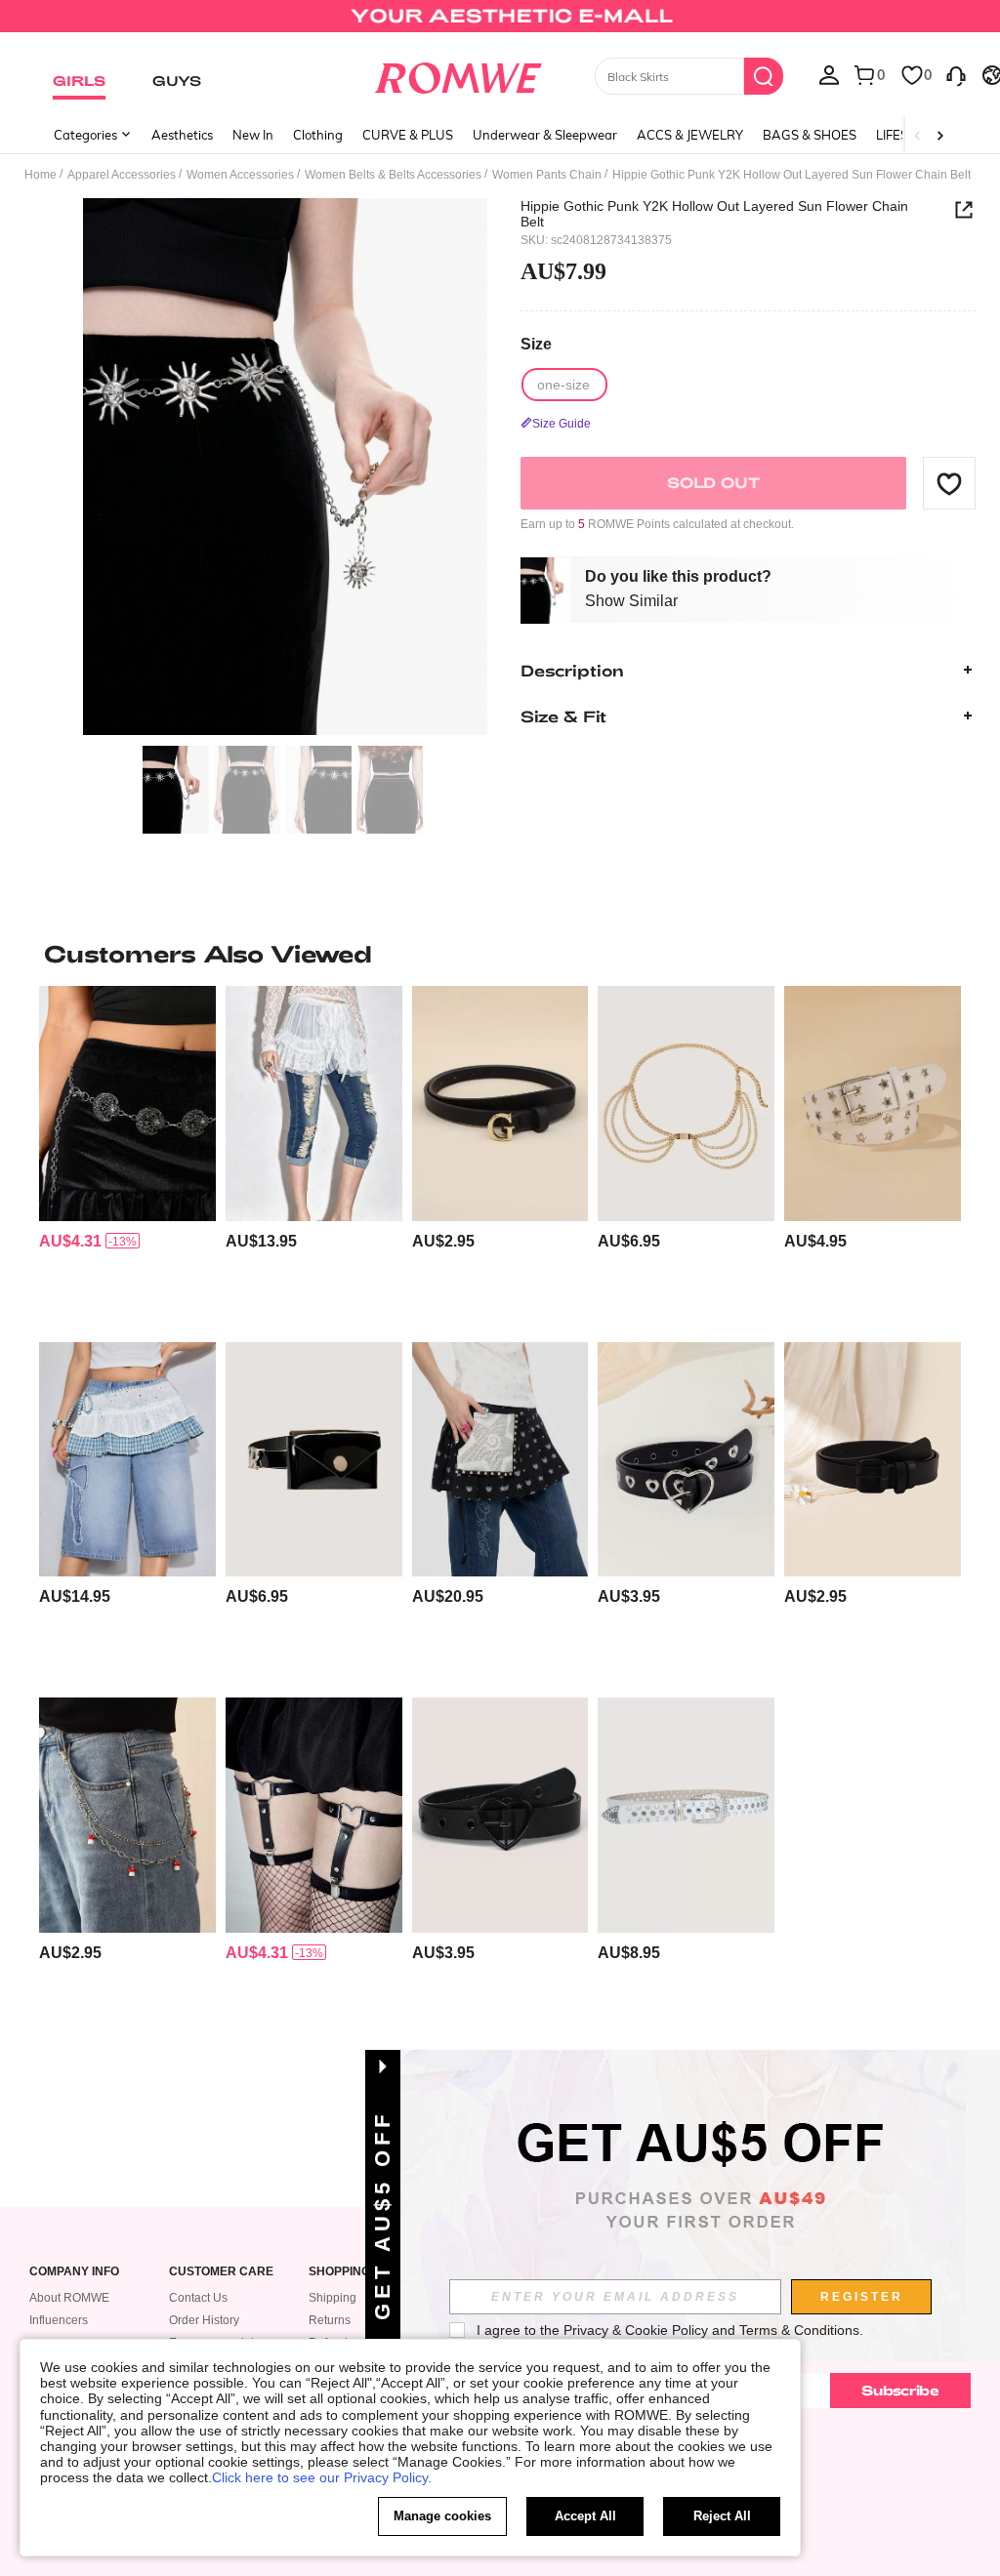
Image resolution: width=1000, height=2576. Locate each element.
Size (536, 344)
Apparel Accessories (122, 175)
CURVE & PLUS (408, 135)
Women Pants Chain (547, 175)
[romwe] (458, 74)
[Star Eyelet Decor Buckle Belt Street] (873, 1103)
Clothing (318, 135)
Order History (204, 2320)
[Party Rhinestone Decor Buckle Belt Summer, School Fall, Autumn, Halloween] (686, 1815)
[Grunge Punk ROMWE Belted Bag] (314, 1459)
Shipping (333, 2298)
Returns (330, 2320)
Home (41, 175)
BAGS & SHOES (810, 135)
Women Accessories (240, 175)
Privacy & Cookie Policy (636, 2330)
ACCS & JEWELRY (690, 135)
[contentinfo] (70, 1241)
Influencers (59, 2320)
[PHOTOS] (285, 467)
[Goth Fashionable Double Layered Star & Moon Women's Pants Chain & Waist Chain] (127, 1103)
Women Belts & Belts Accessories (393, 175)
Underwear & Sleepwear (545, 135)
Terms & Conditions (799, 2330)
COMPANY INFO (74, 2272)
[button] (949, 483)
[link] (500, 23)
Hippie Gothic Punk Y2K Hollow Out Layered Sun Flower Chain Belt (714, 214)
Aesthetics (182, 135)
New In (253, 135)
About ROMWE (69, 2298)
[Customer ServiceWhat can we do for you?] (956, 74)
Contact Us (198, 2298)
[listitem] (127, 1156)
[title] (500, 954)
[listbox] (829, 74)
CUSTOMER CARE (221, 2272)
